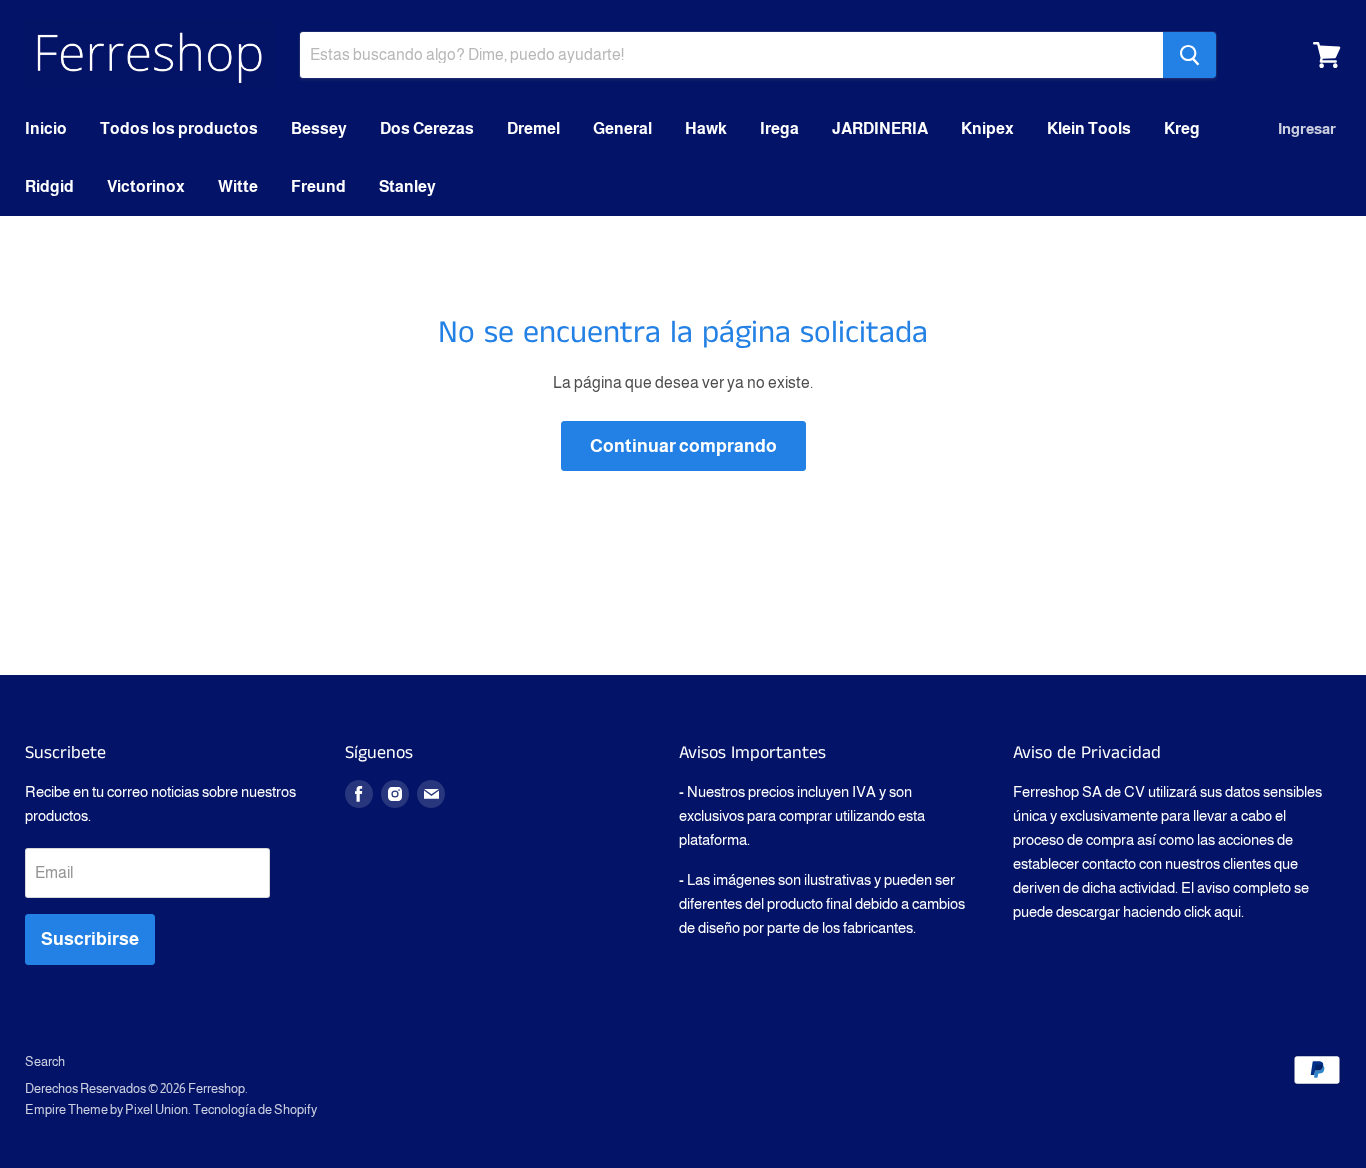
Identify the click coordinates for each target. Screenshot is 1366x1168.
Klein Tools (1089, 128)
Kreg (1182, 128)
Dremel (533, 128)
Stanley (407, 186)
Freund (318, 186)
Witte (238, 186)
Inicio (46, 128)
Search (45, 1061)
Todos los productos (179, 128)
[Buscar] (1189, 55)
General (622, 128)
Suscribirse (90, 939)
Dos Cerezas (427, 128)
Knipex (987, 128)
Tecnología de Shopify (255, 1109)
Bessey (319, 128)
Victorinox (146, 186)
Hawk (706, 128)
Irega (779, 128)
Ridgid (49, 186)
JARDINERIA (880, 128)
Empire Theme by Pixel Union (106, 1109)
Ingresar (1307, 128)
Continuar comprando (683, 446)
